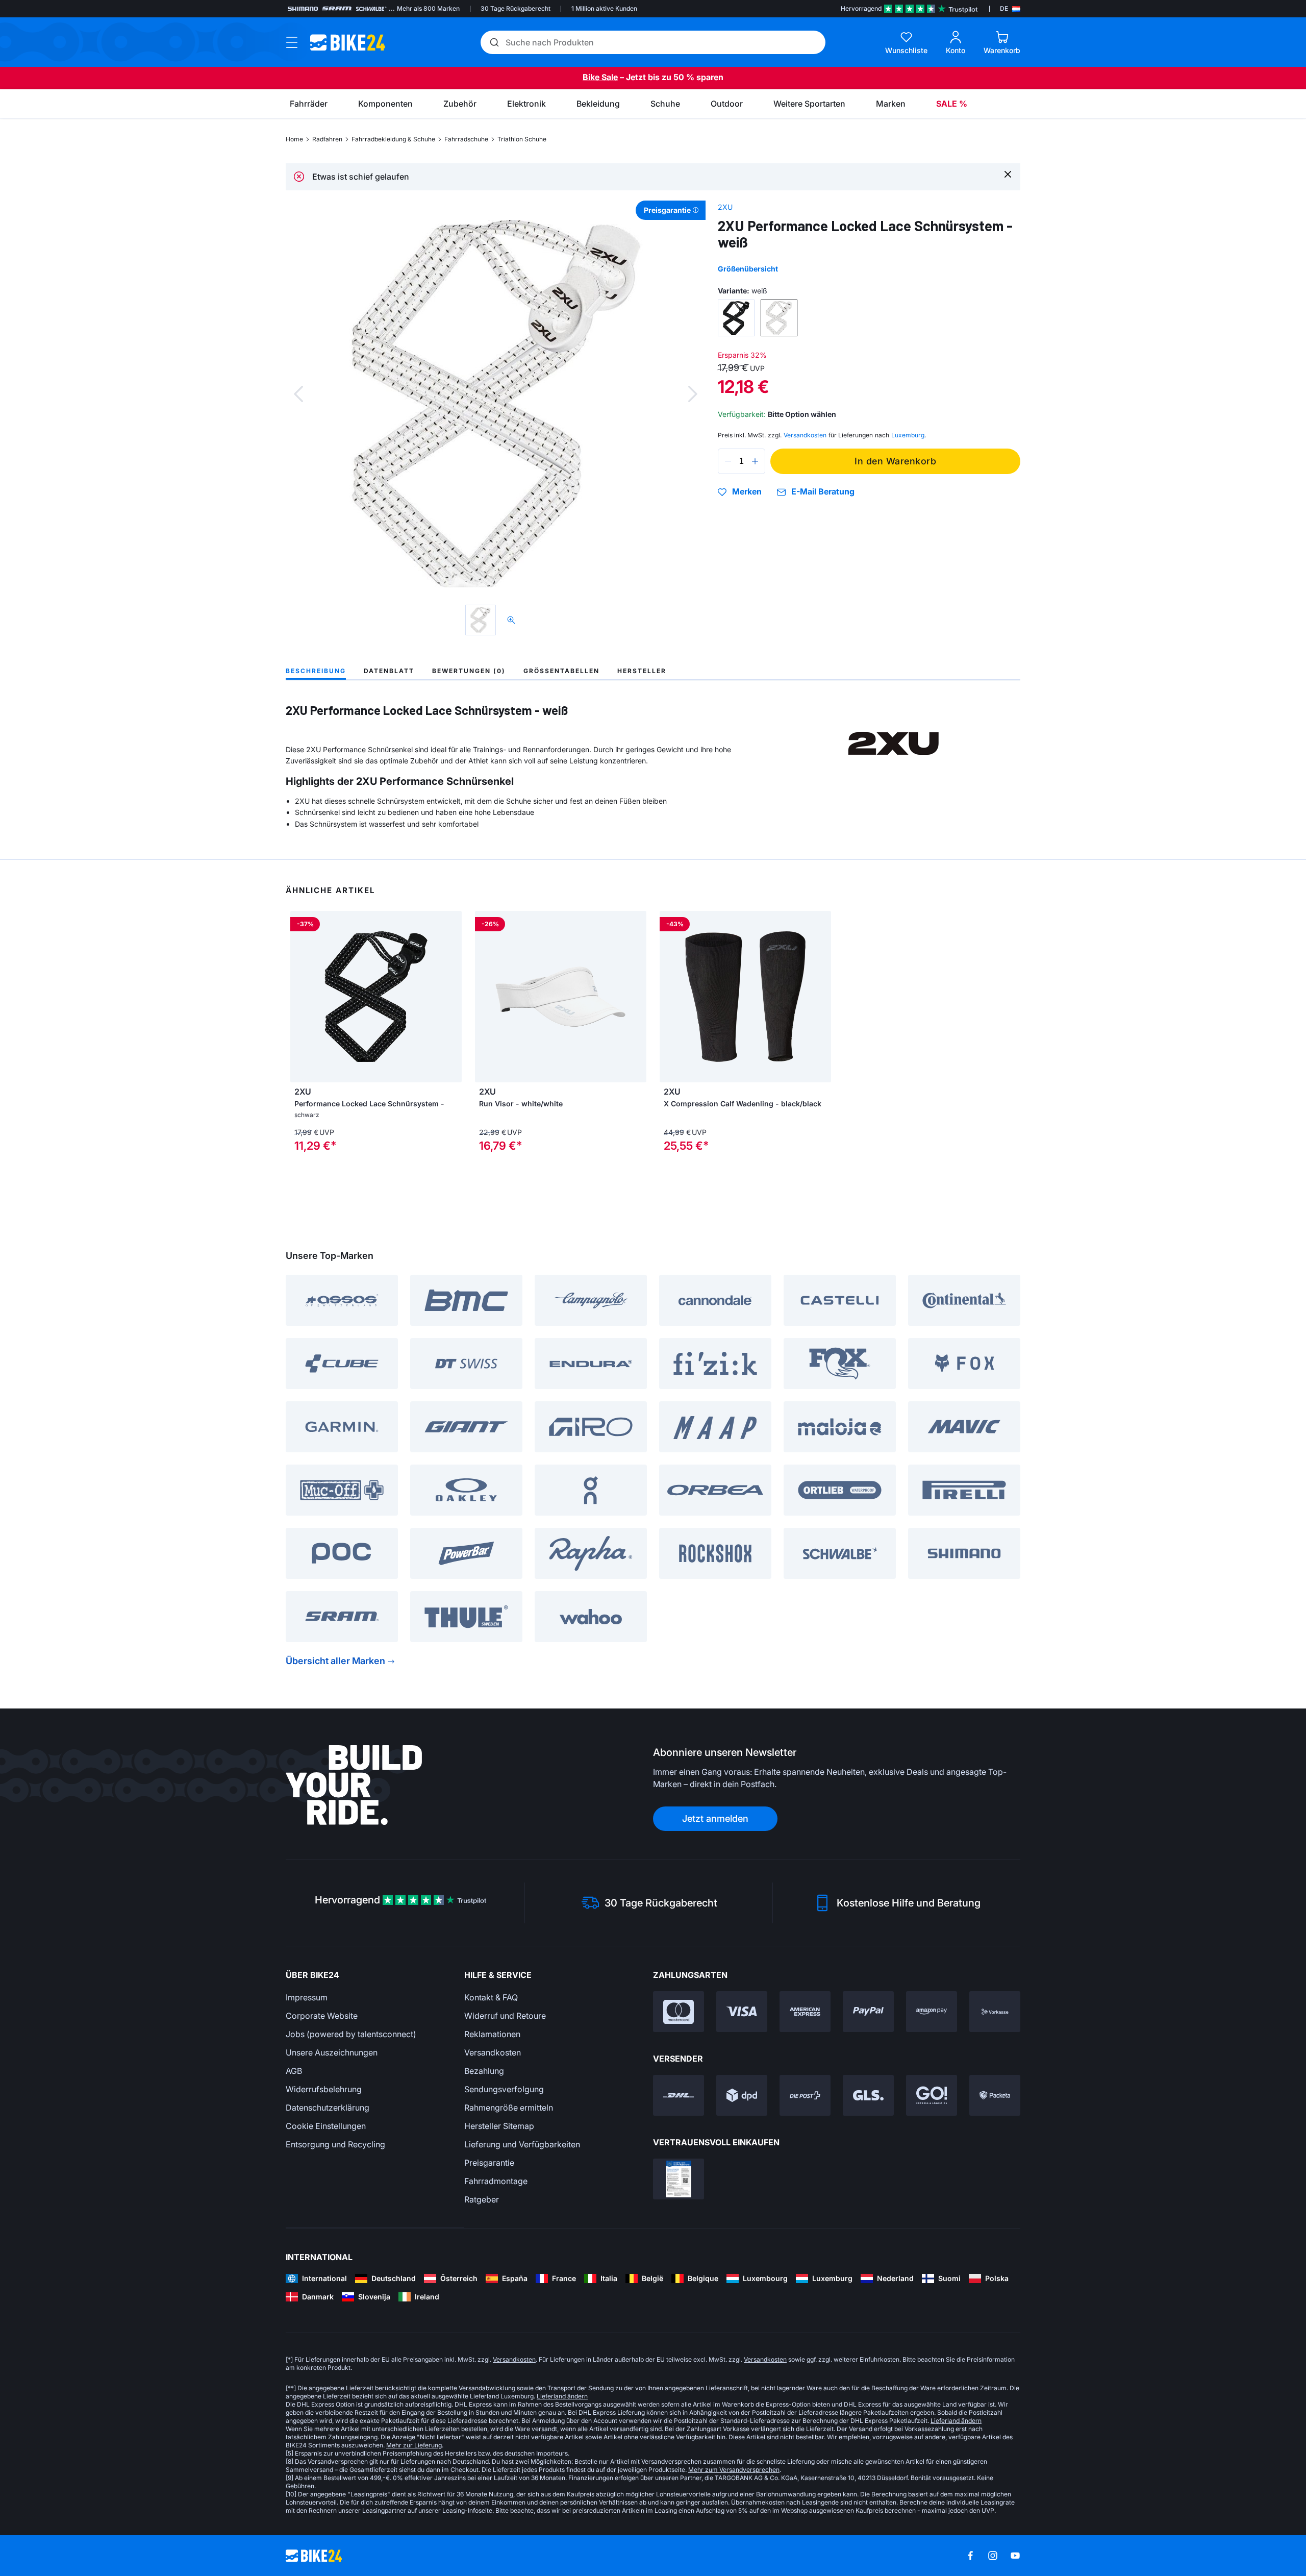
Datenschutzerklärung (328, 2108)
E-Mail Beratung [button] (823, 492)
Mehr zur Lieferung (414, 2445)
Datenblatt (389, 671)
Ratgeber (482, 2199)
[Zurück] (298, 394)
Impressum (307, 1997)
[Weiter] (693, 394)
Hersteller (642, 671)
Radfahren (327, 139)
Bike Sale (600, 77)
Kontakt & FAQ (491, 1997)
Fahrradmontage (496, 2181)
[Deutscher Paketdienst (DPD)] (742, 2095)
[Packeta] (995, 2095)
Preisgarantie (489, 2163)
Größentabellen (561, 671)
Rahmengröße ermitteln (509, 2108)
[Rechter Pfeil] (636, 997)
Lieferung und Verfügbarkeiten (522, 2144)
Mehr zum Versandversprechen (734, 2470)
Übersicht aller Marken (335, 1661)
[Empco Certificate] (679, 2179)
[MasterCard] (679, 2012)
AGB (294, 2071)
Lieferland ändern (562, 2396)
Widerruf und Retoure (505, 2016)
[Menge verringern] (728, 461)
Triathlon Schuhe (522, 139)
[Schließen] (1008, 174)
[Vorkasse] (995, 2012)
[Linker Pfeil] (485, 997)
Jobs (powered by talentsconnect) (351, 2034)
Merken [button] (747, 492)
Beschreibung (316, 671)
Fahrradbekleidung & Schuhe (393, 139)
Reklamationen (492, 2034)
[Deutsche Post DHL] (679, 2095)
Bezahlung (484, 2071)
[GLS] (868, 2095)
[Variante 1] (736, 318)
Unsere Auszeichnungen (332, 2052)
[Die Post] (805, 2095)
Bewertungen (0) (469, 671)
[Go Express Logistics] (932, 2095)
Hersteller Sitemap (499, 2126)
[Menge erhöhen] (755, 461)
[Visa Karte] (742, 2012)
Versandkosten (493, 2052)
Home (294, 139)
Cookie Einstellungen (326, 2126)
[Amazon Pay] (932, 2012)
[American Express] (805, 2012)
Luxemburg (908, 435)
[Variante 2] (779, 318)
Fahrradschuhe (466, 139)
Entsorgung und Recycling (335, 2144)
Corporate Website (322, 2016)
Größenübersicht (748, 269)
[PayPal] (868, 2012)
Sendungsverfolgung (504, 2089)
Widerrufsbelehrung (324, 2089)
